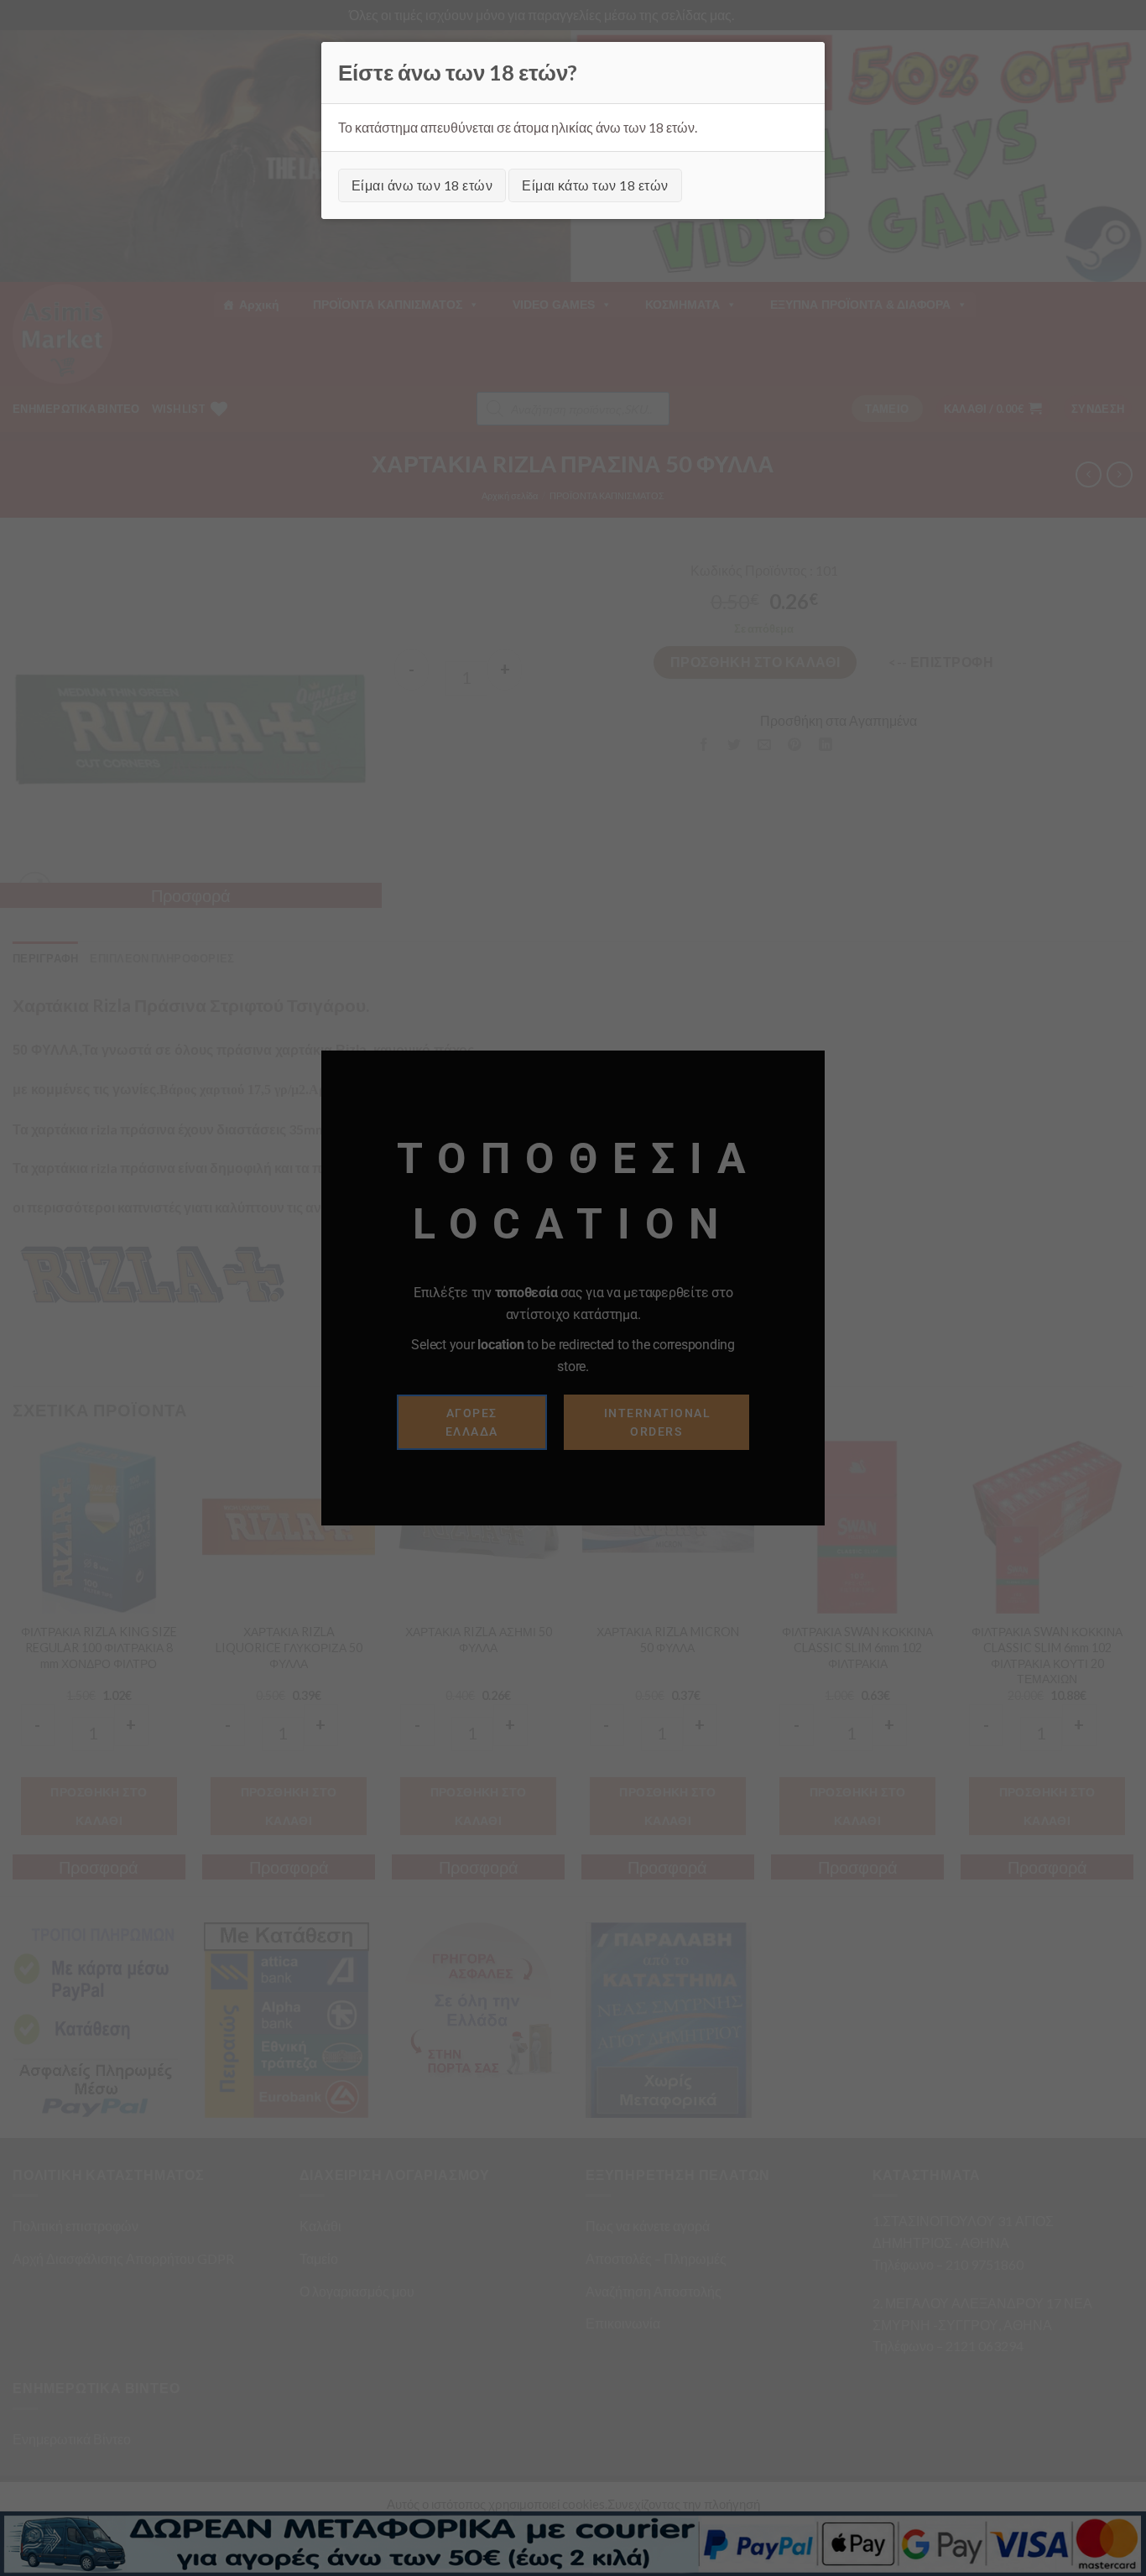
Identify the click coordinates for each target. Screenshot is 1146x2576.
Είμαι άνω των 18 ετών (422, 185)
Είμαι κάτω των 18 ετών (595, 185)
